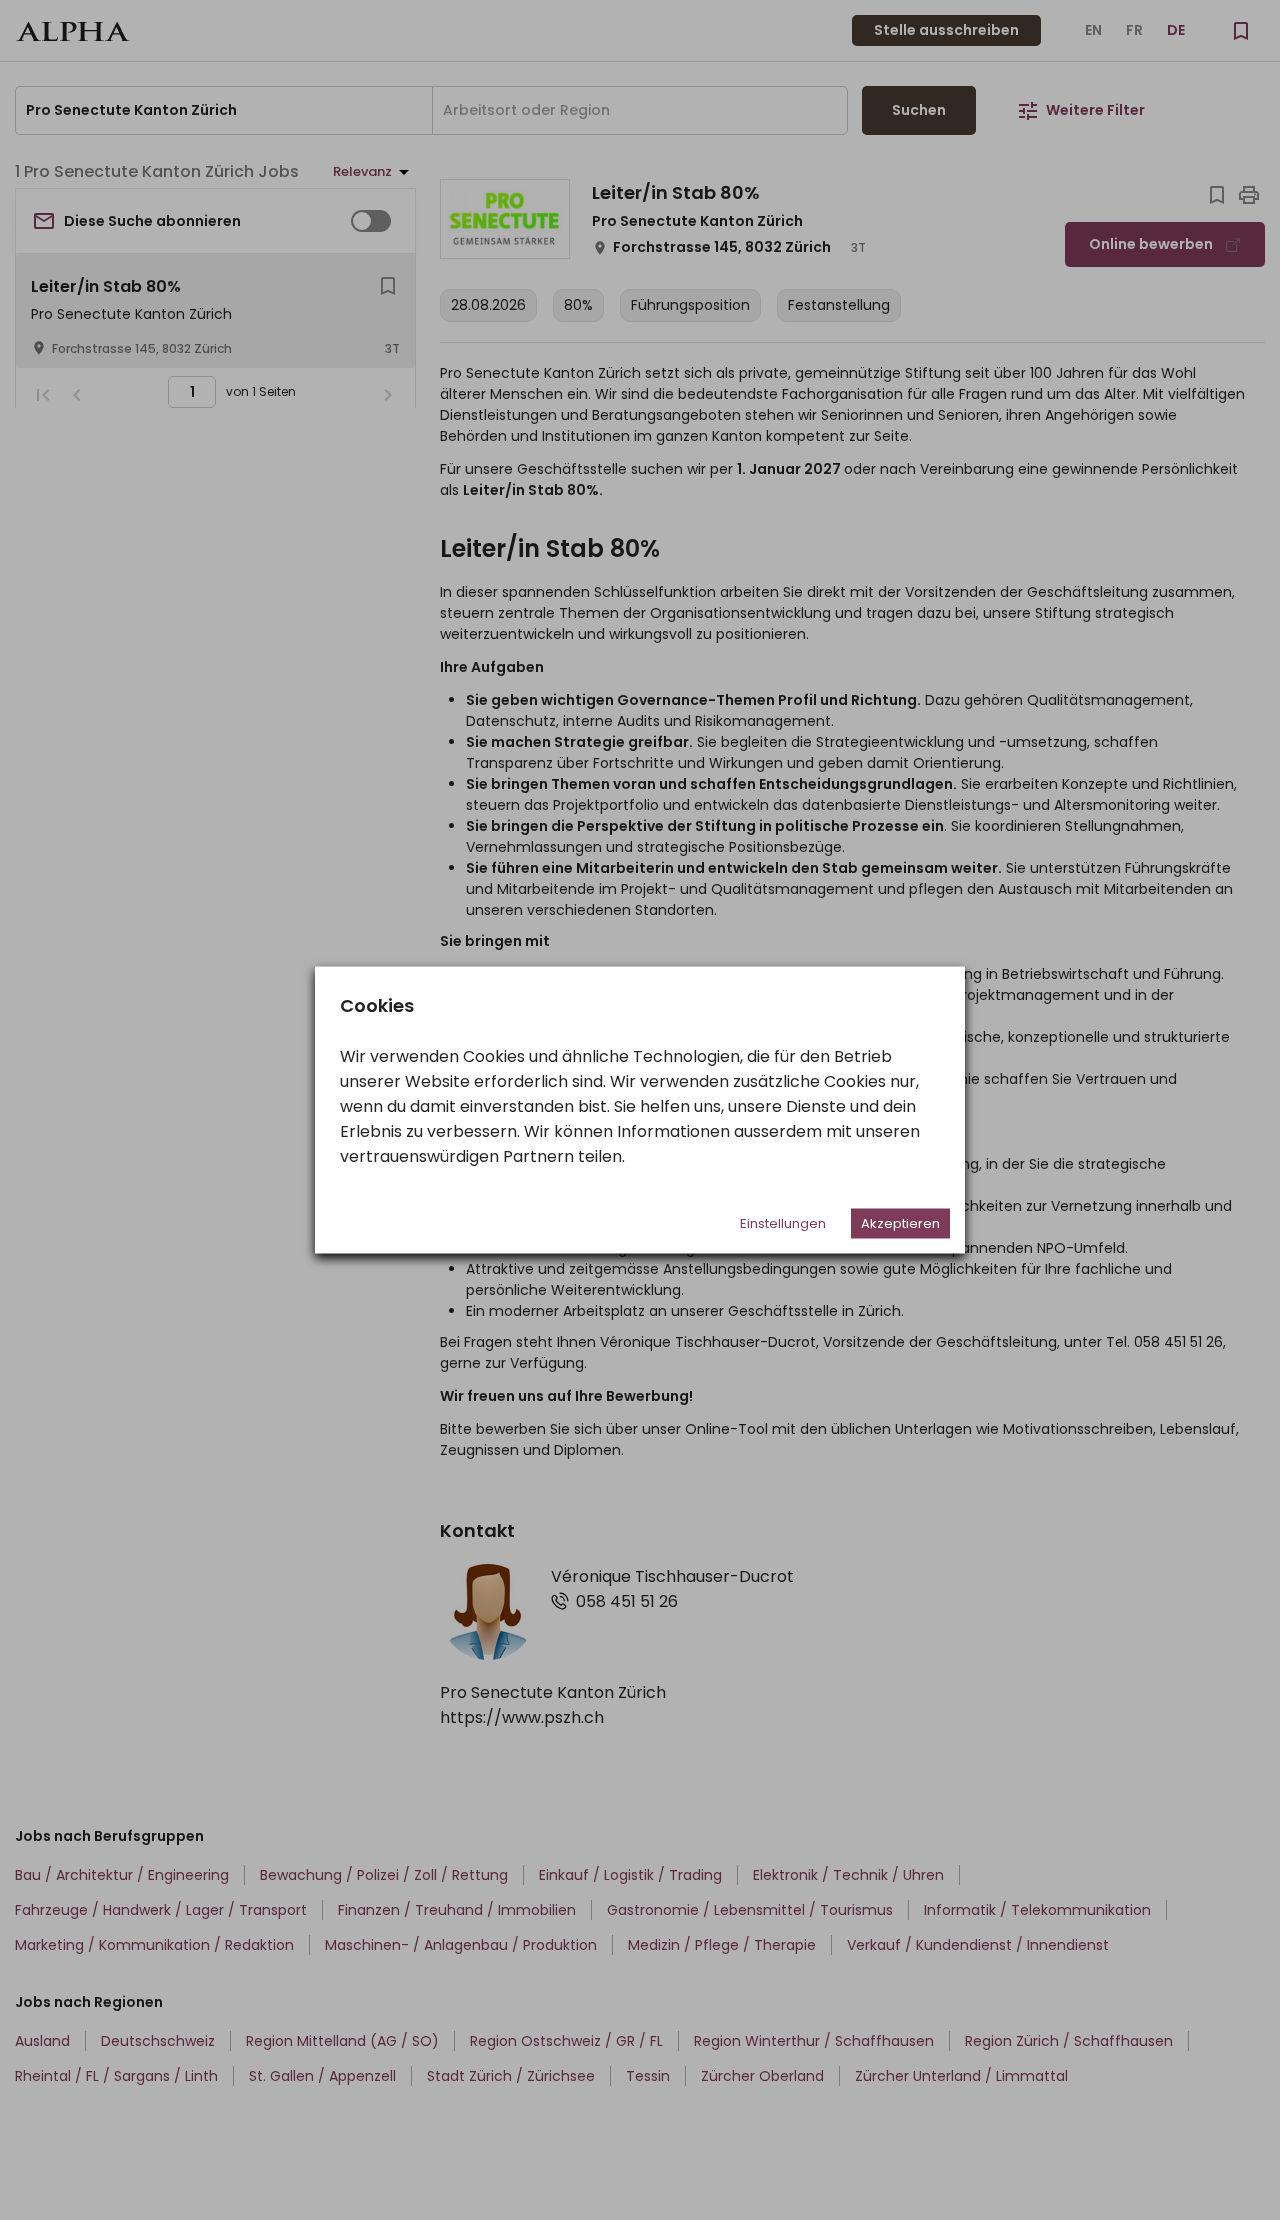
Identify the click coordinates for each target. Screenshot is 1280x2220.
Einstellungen (783, 1223)
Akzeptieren (900, 1223)
